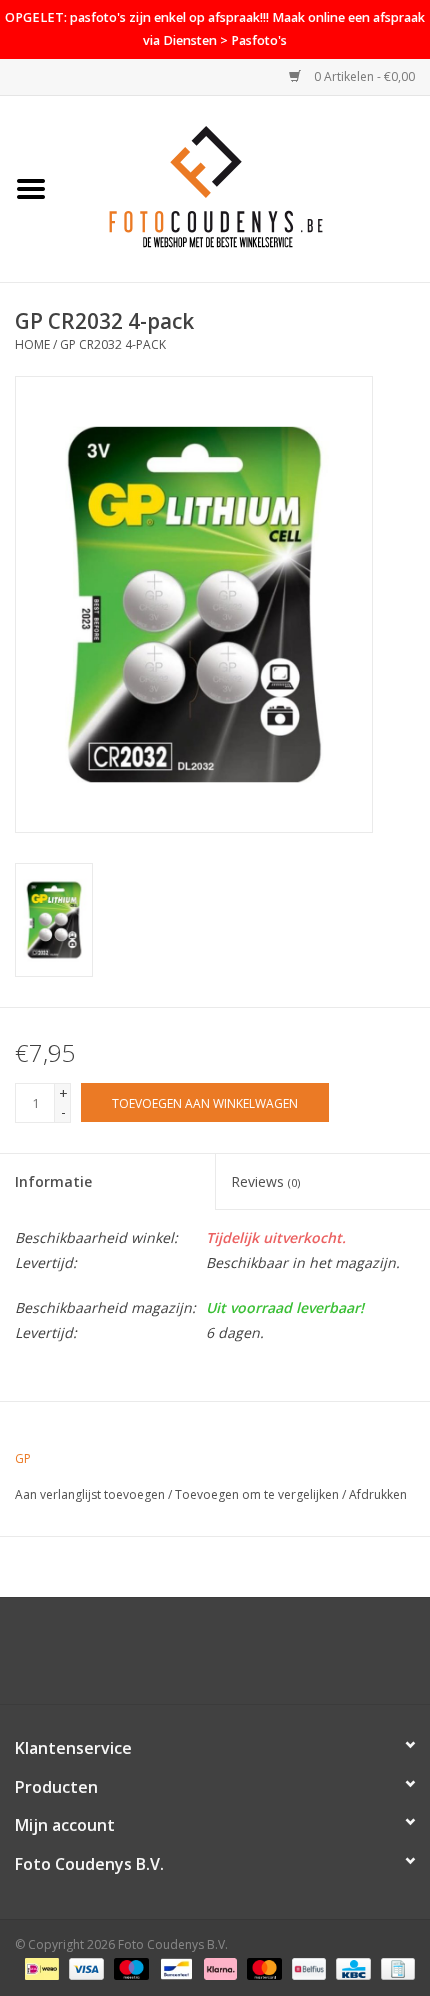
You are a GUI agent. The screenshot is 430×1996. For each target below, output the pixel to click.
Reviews (265, 1181)
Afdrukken (378, 1494)
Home (32, 344)
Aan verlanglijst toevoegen (90, 1494)
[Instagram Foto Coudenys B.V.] (233, 1658)
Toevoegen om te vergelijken (258, 1494)
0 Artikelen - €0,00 (363, 76)
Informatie (53, 1181)
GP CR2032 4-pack (113, 344)
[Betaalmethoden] (40, 1968)
